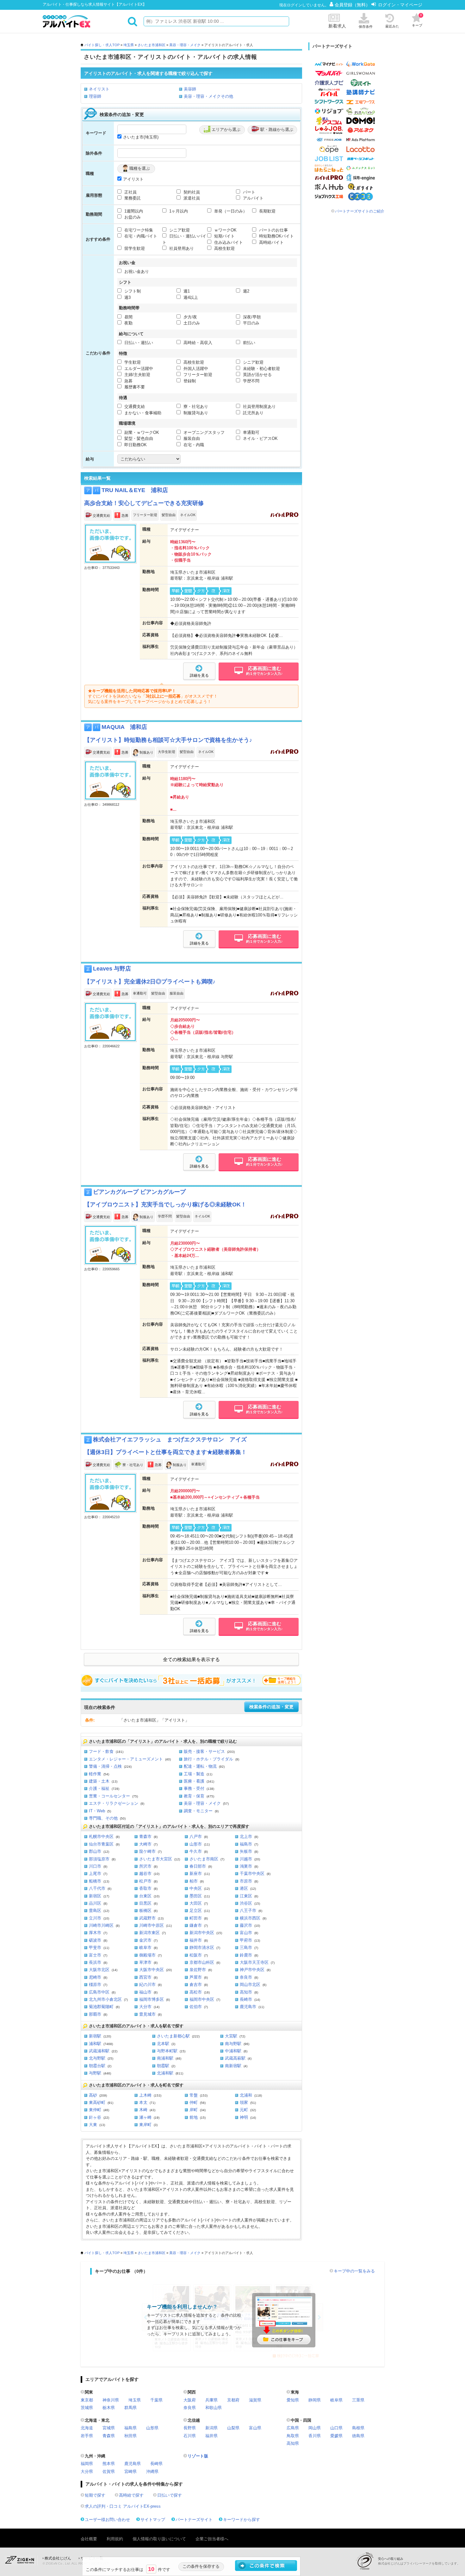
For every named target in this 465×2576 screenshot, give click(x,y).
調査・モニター (198, 1811)
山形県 (152, 2428)
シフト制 (132, 291)
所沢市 (145, 1866)
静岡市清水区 (202, 1947)
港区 (244, 1888)
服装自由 (191, 438)
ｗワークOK (225, 230)
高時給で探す (131, 2495)
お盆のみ (132, 217)
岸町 (194, 2110)
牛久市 (196, 1851)
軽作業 (95, 1774)
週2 (245, 291)
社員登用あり (181, 248)
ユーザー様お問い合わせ (107, 2520)
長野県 (190, 2428)
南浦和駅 (165, 2058)
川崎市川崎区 (101, 1925)
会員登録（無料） (353, 5)
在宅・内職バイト (140, 236)
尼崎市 (95, 1977)
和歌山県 (214, 2408)
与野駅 (95, 2073)
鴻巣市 (246, 1866)
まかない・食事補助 (142, 413)
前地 (194, 2117)
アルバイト (253, 198)
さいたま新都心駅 (173, 2036)
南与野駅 (233, 2044)
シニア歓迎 (179, 230)
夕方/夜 (190, 317)
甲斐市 (95, 1947)
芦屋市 (196, 1977)
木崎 (143, 2110)
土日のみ (191, 323)
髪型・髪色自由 (138, 438)
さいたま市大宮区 (156, 1859)
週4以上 (190, 297)
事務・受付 (194, 1788)
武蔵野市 (147, 1918)
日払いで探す (170, 2495)
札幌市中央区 (101, 1836)
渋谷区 (246, 1903)
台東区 (145, 1896)
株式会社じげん (58, 2558)
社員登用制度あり (259, 407)
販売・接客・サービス (204, 1751)
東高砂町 (97, 2102)
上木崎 (145, 2095)
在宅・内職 (193, 445)
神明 (244, 2117)
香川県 (315, 2436)
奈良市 (246, 1977)
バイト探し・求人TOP (102, 45)
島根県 (358, 2428)
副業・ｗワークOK (141, 432)
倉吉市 (196, 1984)
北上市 (246, 1836)
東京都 (87, 2400)
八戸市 (196, 1836)
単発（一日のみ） (230, 211)
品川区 (95, 1903)
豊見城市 (147, 2014)
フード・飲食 (101, 1751)
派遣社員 (191, 198)
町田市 (196, 1918)
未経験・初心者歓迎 (261, 369)
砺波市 (95, 1940)
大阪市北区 (99, 1970)
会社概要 (89, 2539)
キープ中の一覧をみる (354, 2271)
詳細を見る (199, 675)
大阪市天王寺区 (254, 1962)
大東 (93, 2125)
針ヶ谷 (95, 2117)
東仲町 (95, 2110)
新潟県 (211, 2428)
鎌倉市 (196, 1925)
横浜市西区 (250, 1918)
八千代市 (97, 1888)
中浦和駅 (233, 2051)
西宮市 (145, 1977)
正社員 (130, 192)
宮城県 (109, 2428)
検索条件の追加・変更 (271, 1707)
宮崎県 (130, 2471)
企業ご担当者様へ (212, 2539)
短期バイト (224, 236)
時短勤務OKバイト (276, 236)
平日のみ (251, 323)
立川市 (95, 1918)
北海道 (87, 2428)
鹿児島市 (248, 2007)
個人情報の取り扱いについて (159, 2539)
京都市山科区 (202, 1962)
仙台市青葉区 (101, 1844)
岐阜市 (145, 1947)
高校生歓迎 (224, 248)
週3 (127, 297)
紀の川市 (147, 1984)
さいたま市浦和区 (152, 45)
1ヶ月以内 (178, 211)
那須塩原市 (99, 1859)
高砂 (93, 2095)
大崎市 (145, 1844)
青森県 (109, 2436)
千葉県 (156, 2400)
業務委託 (132, 198)
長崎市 (246, 1999)
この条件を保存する (201, 2566)
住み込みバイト (228, 242)
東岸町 (145, 2125)
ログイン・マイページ (400, 5)
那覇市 (95, 2014)
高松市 (196, 1992)
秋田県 (130, 2436)
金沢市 (145, 1940)
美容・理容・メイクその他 (208, 96)
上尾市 (95, 1873)
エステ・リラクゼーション (114, 1803)
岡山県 (315, 2428)
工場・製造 (194, 1774)
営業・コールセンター (109, 1796)
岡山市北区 (250, 1984)
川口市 (95, 1866)
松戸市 (145, 1881)
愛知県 (293, 2400)
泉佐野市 (198, 1970)
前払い (248, 343)
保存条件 (366, 27)
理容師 (95, 96)
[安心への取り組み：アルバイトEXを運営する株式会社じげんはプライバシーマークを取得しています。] (367, 2561)
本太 (143, 2102)
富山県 (255, 2428)
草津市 (145, 1962)
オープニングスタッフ (203, 432)
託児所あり (253, 413)
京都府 (233, 2400)
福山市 (145, 1992)
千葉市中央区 (252, 1873)
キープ (417, 20)
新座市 (196, 1873)
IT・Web (97, 1811)
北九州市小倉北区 (105, 1999)
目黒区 (145, 1903)
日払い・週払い (138, 343)
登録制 (189, 381)
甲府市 (246, 1940)
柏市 (194, 1881)
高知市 (246, 1992)
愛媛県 (336, 2436)
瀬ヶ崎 (145, 2117)
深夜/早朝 (251, 317)
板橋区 (145, 1910)
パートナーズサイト (194, 2520)
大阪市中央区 (152, 1970)
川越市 (246, 1859)
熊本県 (109, 2464)
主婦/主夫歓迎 (137, 375)
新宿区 (95, 1896)
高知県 (293, 2443)
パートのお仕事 (273, 230)
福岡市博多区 (152, 1999)
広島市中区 (99, 1992)
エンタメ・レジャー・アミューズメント (126, 1759)
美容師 (190, 89)
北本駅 (163, 2044)
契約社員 (191, 192)
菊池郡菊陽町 (101, 2007)
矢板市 (246, 1851)
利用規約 (115, 2539)
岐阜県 (336, 2400)
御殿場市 (147, 1955)
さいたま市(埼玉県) (141, 137)
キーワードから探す (242, 2520)
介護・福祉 (99, 1788)
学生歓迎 (132, 362)
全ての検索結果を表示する (191, 1660)
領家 (244, 2102)
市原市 (246, 1881)
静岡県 (315, 2400)
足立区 (196, 1910)
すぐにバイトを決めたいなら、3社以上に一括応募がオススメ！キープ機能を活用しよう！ (191, 1680)
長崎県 (156, 2464)
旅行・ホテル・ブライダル (208, 1759)
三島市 (246, 1947)
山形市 (196, 1844)
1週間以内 (133, 211)
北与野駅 (97, 2058)
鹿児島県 (133, 2464)
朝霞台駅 (97, 2066)
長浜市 (95, 1962)
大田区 (196, 1903)
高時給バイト (271, 242)
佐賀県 (109, 2471)
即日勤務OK (135, 445)
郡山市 (95, 1851)
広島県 (293, 2428)
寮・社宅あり (195, 407)
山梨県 (233, 2428)
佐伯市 (196, 2007)
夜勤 (128, 323)
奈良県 (190, 2408)
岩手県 (87, 2436)
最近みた (392, 26)
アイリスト (133, 179)
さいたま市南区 (204, 1859)
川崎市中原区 (152, 1925)
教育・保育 (194, 1796)
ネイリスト (99, 89)
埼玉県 (129, 45)
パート (248, 192)
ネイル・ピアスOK (260, 438)
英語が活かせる (257, 375)
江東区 (246, 1896)
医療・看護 (194, 1781)
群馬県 (130, 2408)
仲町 (194, 2102)
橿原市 (95, 1984)
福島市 (246, 1844)
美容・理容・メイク (185, 45)
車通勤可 (251, 432)
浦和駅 (95, 2044)
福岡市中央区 (202, 1999)
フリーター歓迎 (197, 375)
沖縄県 (152, 2471)
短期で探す (95, 2495)
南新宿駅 (233, 2066)
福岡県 (87, 2464)
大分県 (87, 2471)
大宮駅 (231, 2036)
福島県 (130, 2428)
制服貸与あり (195, 413)
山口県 (336, 2428)
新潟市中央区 (202, 1933)
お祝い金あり (136, 271)
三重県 (358, 2400)
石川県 (190, 2436)
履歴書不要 (134, 387)
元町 (244, 2110)
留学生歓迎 (134, 248)
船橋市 (95, 1881)
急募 (128, 381)
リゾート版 (198, 2456)
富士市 (95, 1955)
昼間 (128, 317)
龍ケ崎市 (147, 1851)
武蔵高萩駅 (235, 2058)
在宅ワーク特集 (138, 230)
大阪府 (190, 2400)
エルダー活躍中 (138, 369)
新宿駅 (95, 2036)
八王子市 (248, 1910)
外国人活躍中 (195, 369)
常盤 (194, 2095)
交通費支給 (134, 407)
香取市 (145, 1888)
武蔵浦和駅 (99, 2051)
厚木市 (95, 1933)
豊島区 (95, 1910)
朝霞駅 (163, 2066)
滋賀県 (255, 2400)
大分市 (145, 2007)
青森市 (145, 1836)
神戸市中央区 (252, 1970)
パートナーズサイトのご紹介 (360, 211)
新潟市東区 (149, 1933)
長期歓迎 (267, 211)
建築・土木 (99, 1781)
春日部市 (198, 1866)
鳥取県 (293, 2436)
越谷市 (145, 1873)
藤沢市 (246, 1925)
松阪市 (196, 1955)
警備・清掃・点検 (105, 1766)
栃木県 (109, 2408)
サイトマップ (153, 2520)
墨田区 (196, 1896)
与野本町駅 (167, 2051)
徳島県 (358, 2436)
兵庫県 (211, 2400)
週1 (186, 291)
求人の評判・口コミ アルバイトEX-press (123, 2506)
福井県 (211, 2436)
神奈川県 (111, 2400)
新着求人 (337, 26)
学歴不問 (251, 381)
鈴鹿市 (246, 1955)
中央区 (196, 1888)
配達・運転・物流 (200, 1766)
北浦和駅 (165, 2073)
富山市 (246, 1933)
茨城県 (87, 2408)
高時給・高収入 (197, 343)
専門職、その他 (103, 1818)
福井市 (196, 1940)
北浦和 (246, 2095)
